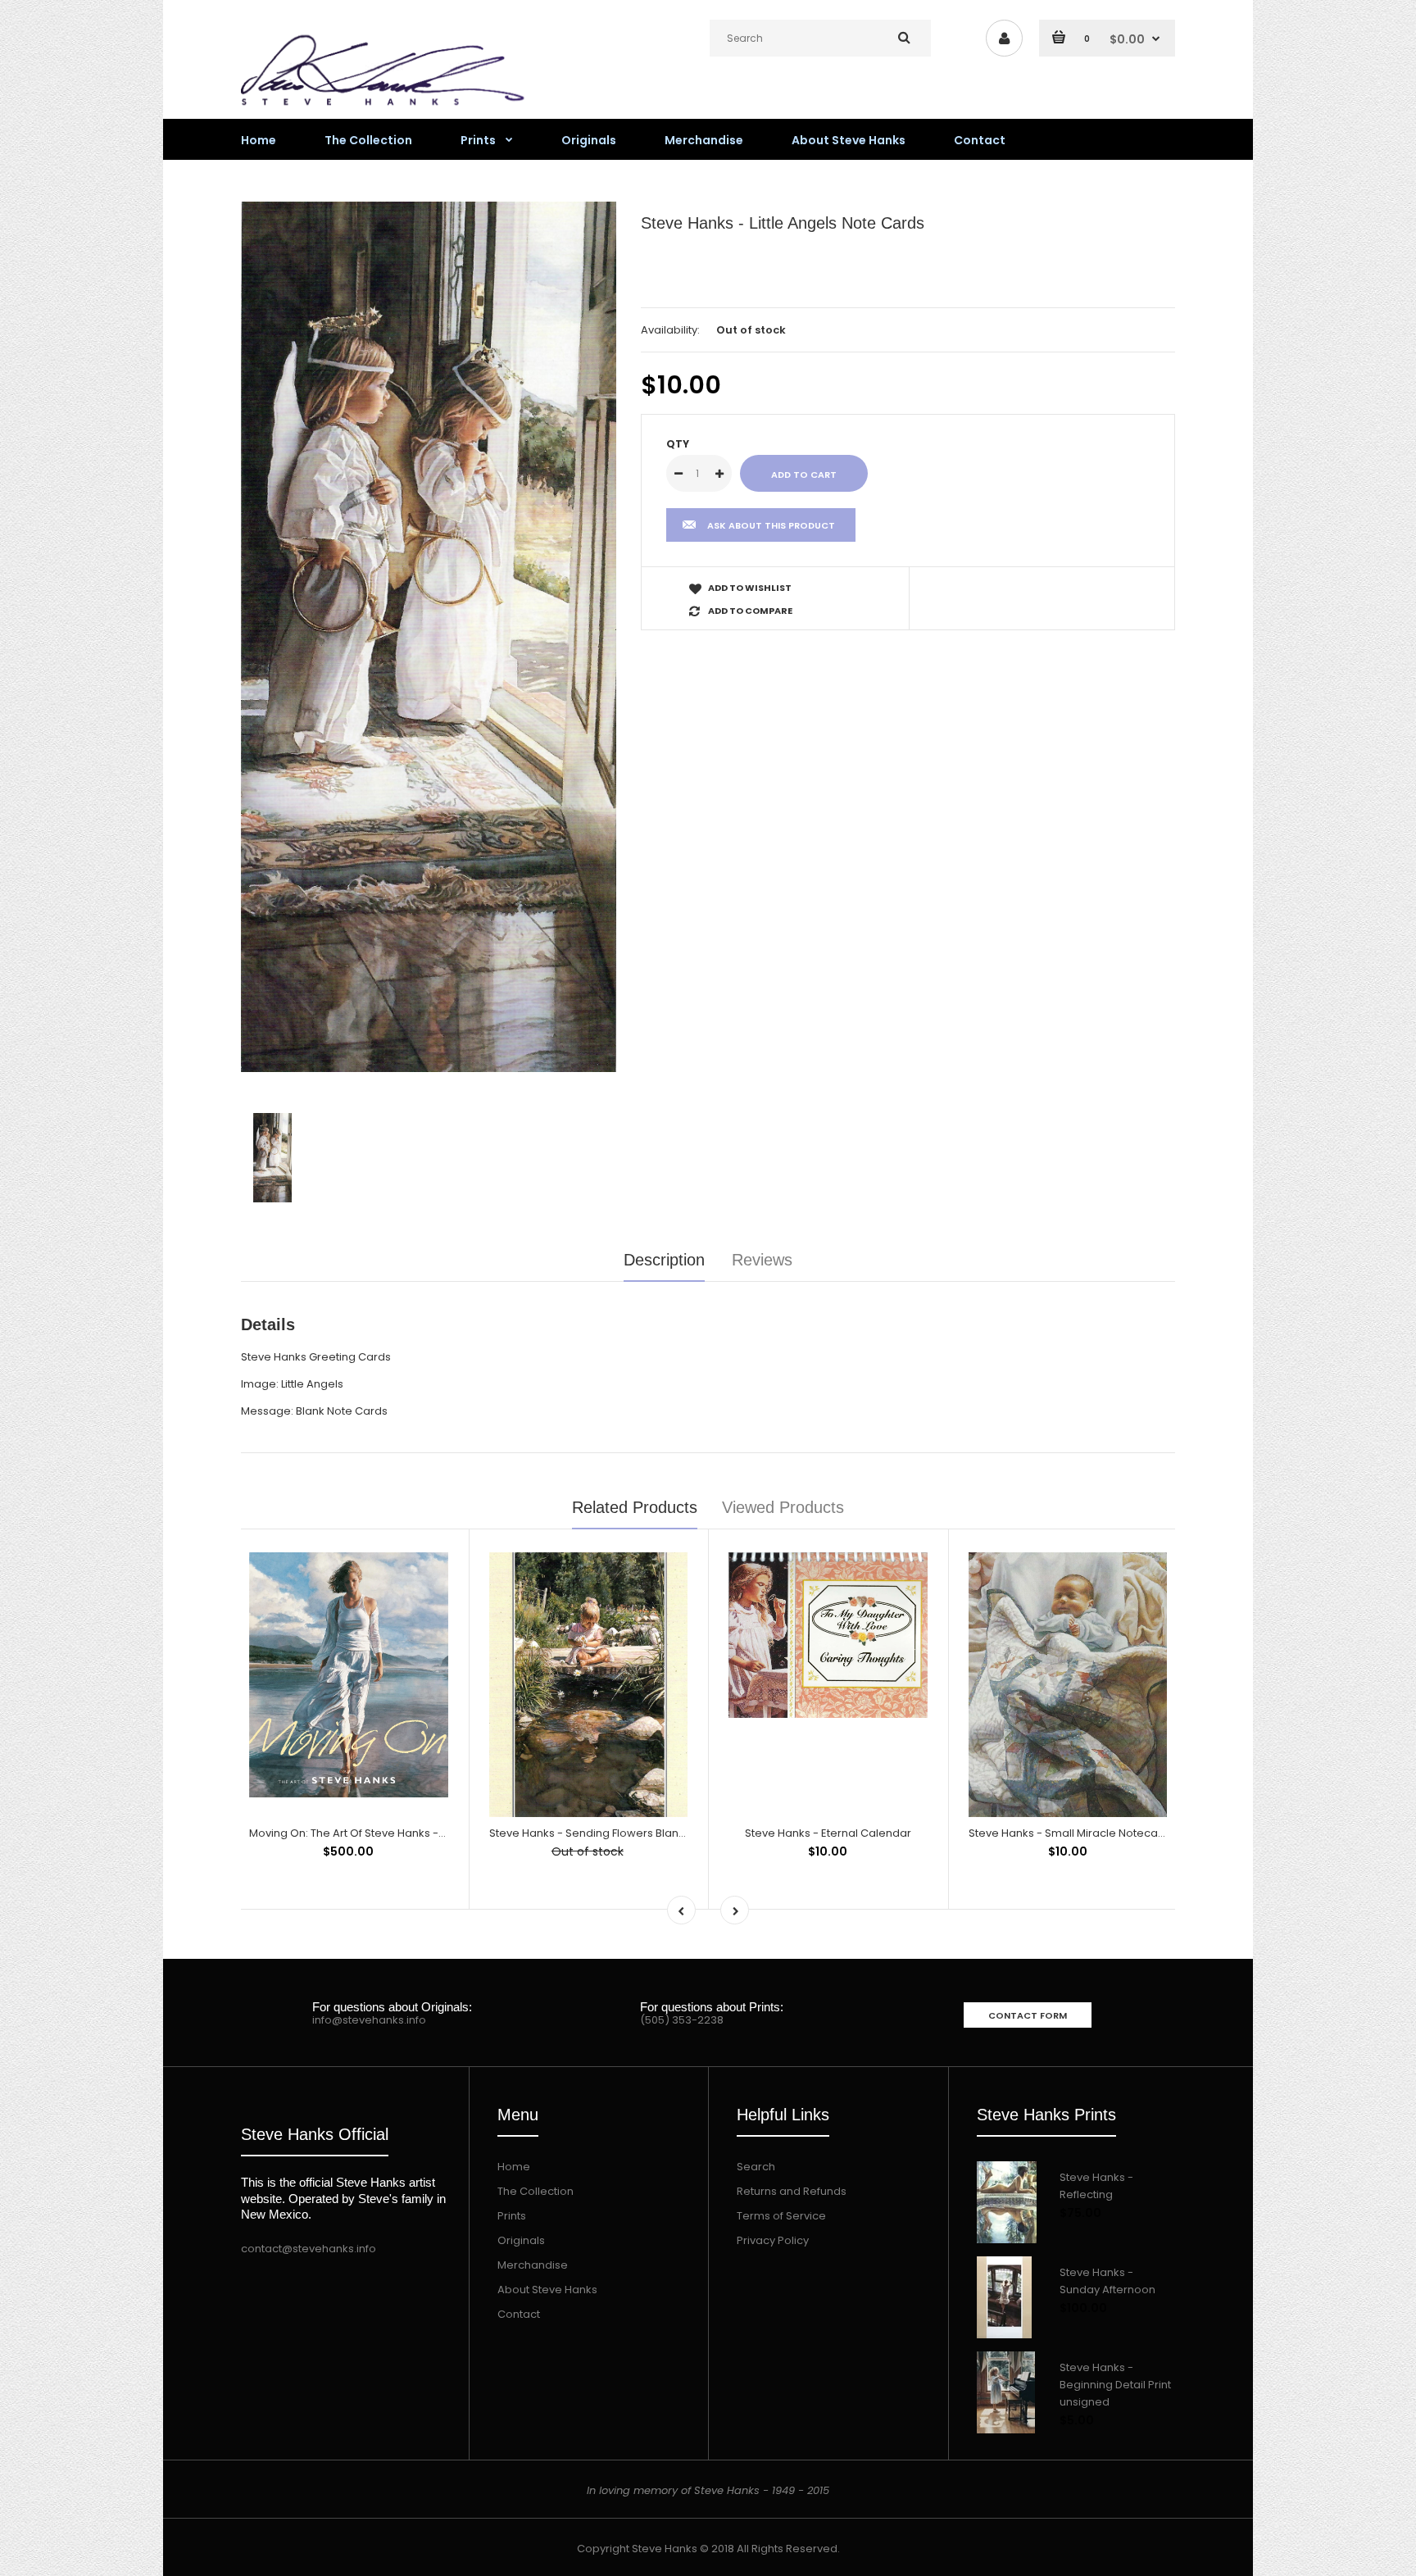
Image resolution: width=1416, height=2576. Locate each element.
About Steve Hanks (547, 2290)
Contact (519, 2314)
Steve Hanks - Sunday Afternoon (1107, 2281)
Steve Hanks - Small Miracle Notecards (1072, 1833)
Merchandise (533, 2265)
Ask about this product (771, 525)
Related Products (635, 1507)
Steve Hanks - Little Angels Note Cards (783, 223)
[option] (429, 637)
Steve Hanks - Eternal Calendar (828, 1833)
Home (514, 2167)
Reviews (762, 1260)
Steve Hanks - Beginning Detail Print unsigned (1115, 2385)
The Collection (536, 2191)
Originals (521, 2240)
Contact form (1028, 2015)
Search (756, 2167)
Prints (512, 2216)
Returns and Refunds (792, 2191)
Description (664, 1260)
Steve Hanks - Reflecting (1096, 2186)
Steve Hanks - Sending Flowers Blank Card (601, 1833)
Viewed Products (783, 1507)
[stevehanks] (388, 109)
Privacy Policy (773, 2240)
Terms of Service (781, 2216)
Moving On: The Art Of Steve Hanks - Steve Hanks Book (393, 1833)
